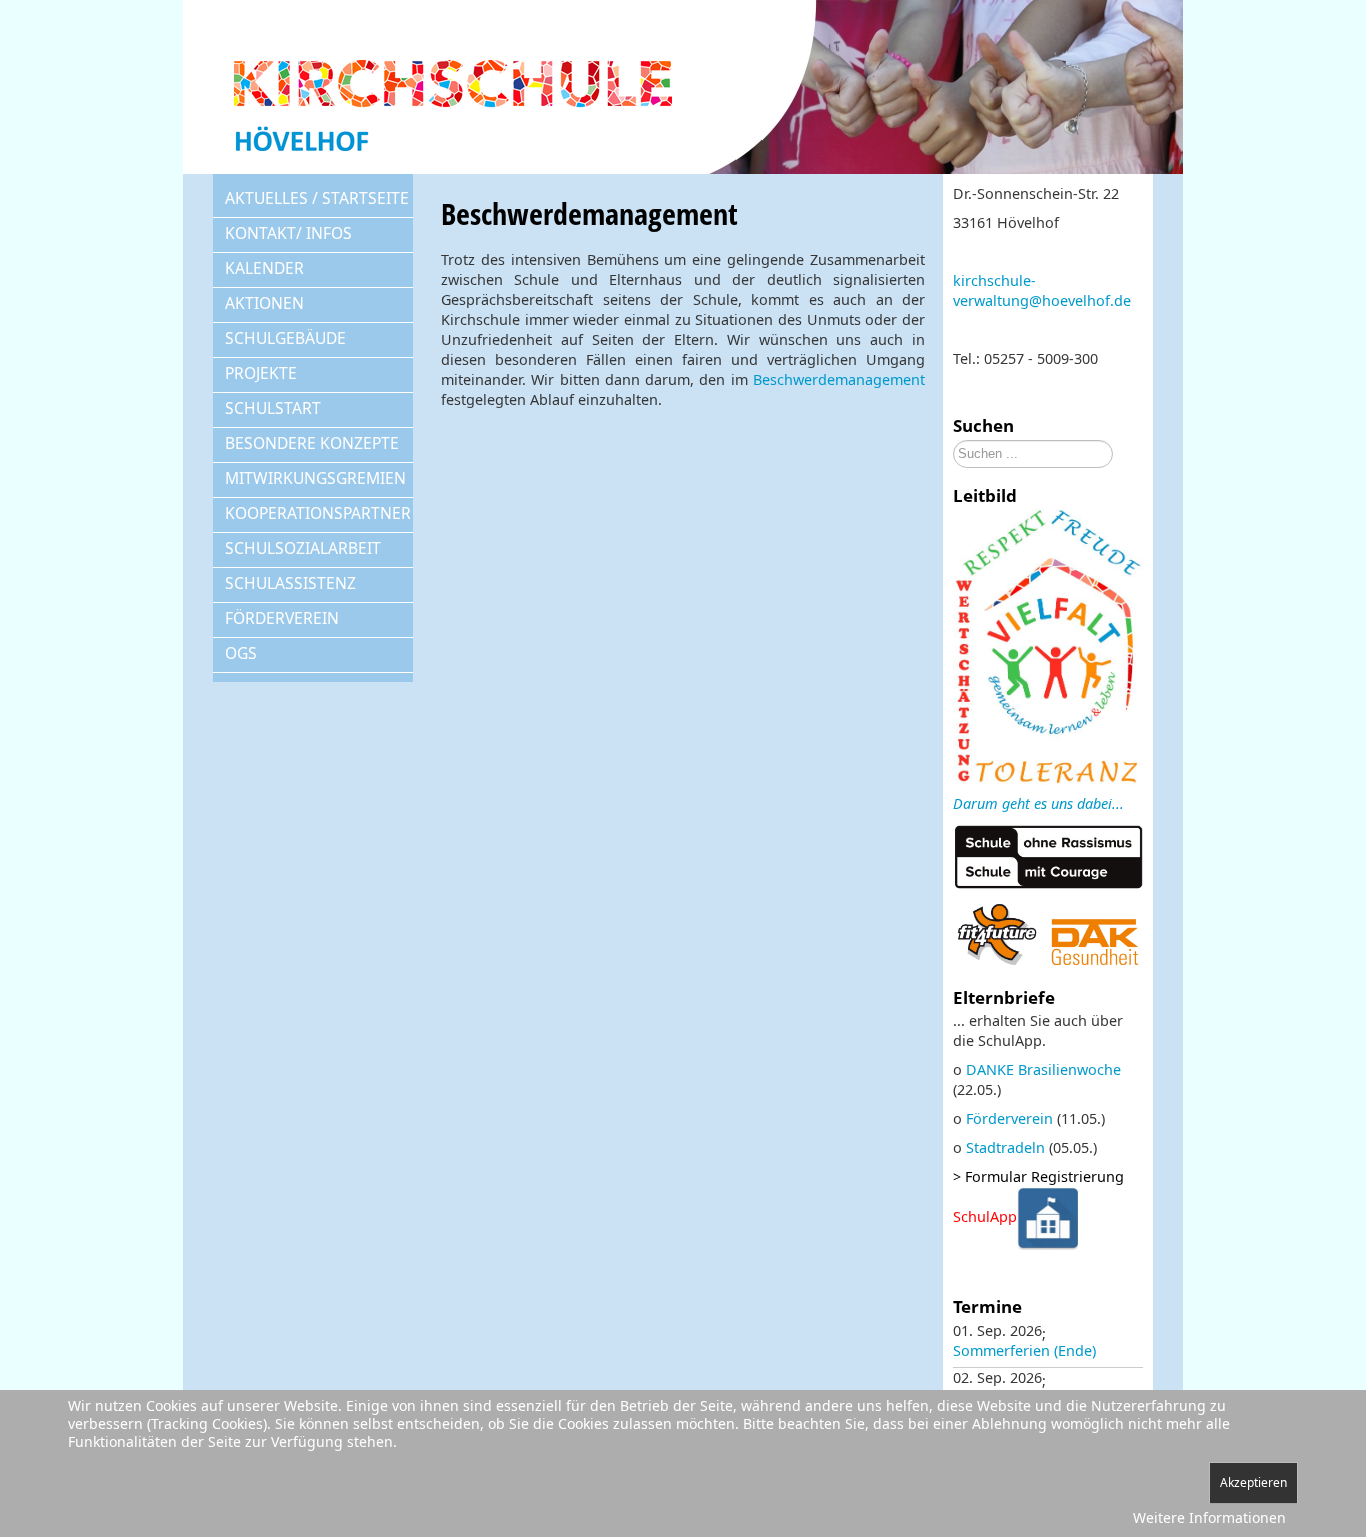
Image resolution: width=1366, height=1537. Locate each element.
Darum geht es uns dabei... (1038, 803)
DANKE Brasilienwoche (1043, 1069)
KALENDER (264, 268)
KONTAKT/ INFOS (288, 233)
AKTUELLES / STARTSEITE (317, 198)
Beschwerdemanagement (839, 379)
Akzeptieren (1253, 1482)
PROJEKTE (261, 373)
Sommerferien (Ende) (1024, 1350)
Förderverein (1009, 1118)
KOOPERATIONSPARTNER (318, 513)
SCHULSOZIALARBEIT (303, 548)
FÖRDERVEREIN (282, 618)
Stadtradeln (1005, 1147)
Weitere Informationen (1209, 1517)
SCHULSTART (273, 408)
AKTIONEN (264, 303)
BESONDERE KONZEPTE (312, 443)
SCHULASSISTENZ (290, 583)
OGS (241, 653)
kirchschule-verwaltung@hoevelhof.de (1042, 290)
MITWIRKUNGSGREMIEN (315, 478)
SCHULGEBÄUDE (285, 338)
